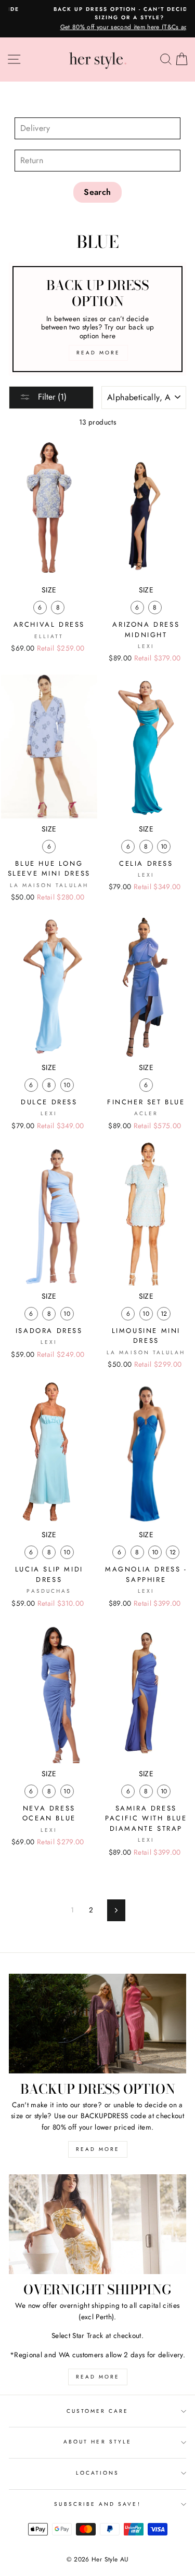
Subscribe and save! (97, 2504)
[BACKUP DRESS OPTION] (97, 2024)
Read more (98, 2149)
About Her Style (97, 2442)
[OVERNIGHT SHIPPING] (97, 2224)
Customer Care (98, 2411)
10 (164, 847)
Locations (98, 2473)
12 (164, 1314)
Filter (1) (51, 397)
